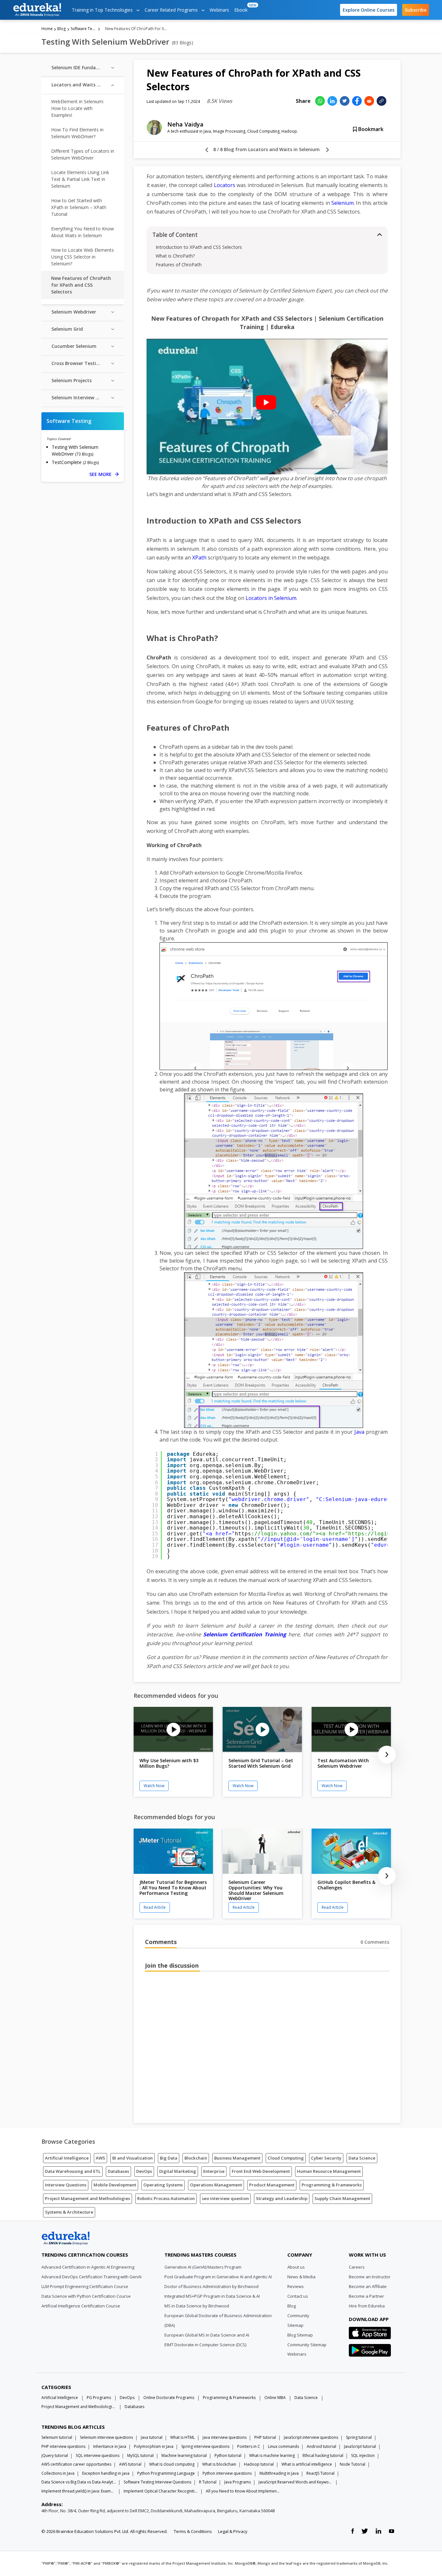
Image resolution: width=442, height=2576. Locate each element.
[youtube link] (392, 2531)
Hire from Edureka (367, 2306)
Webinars (219, 10)
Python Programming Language (166, 2473)
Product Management (272, 2185)
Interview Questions (66, 2185)
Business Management (237, 2158)
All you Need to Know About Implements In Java (243, 2491)
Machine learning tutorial (184, 2455)
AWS (100, 2158)
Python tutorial (228, 2455)
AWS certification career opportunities (76, 2464)
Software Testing (84, 29)
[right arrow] (327, 150)
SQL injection (363, 2455)
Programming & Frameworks (332, 2185)
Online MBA (275, 2398)
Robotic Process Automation (166, 2198)
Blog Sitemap (300, 2335)
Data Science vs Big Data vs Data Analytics (79, 2482)
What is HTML (182, 2437)
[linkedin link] (378, 2531)
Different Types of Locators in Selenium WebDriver (83, 154)
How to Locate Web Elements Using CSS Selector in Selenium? (83, 257)
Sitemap (295, 2325)
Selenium (343, 203)
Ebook (242, 8)
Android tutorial (321, 2446)
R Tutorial (208, 2482)
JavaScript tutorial (360, 2446)
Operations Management (216, 2185)
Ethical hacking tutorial (323, 2455)
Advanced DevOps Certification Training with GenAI (91, 2277)
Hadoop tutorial (259, 2464)
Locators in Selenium (271, 598)
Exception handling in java (106, 2473)
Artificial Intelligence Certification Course (81, 2306)
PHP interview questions (63, 2446)
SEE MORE (104, 474)
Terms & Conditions (193, 2531)
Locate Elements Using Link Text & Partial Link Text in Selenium (80, 179)
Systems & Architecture (69, 2212)
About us (296, 2267)
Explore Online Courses (369, 10)
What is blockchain (219, 2464)
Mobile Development (115, 2185)
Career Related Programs (172, 10)
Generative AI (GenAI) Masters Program (203, 2267)
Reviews (296, 2286)
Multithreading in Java (279, 2473)
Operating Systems (163, 2185)
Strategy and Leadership (282, 2198)
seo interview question (225, 2198)
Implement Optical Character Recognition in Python (161, 2491)
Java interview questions (225, 2437)
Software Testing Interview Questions (157, 2482)
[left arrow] (207, 150)
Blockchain (196, 2158)
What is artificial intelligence (307, 2464)
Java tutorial (152, 2437)
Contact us (298, 2296)
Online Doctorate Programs (169, 2398)
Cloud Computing (286, 2158)
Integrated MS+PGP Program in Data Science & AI (212, 2296)
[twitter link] (365, 2531)
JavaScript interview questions (311, 2437)
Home (47, 29)
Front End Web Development (261, 2171)
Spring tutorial (359, 2437)
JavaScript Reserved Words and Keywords (296, 2482)
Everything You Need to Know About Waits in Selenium (83, 232)
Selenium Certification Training (245, 1634)
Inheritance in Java (110, 2446)
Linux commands (283, 2446)
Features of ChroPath (179, 265)
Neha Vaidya (185, 124)
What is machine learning (272, 2455)
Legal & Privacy (233, 2531)
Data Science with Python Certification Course (86, 2296)
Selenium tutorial (57, 2437)
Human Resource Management (329, 2171)
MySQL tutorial (140, 2455)
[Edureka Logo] (66, 2239)
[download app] (370, 2335)
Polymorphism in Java (154, 2446)
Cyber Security (326, 2158)
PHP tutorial (265, 2437)
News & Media (301, 2277)
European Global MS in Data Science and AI (207, 2335)
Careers (357, 2267)
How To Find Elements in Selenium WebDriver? (77, 133)
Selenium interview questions (106, 2437)
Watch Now (154, 1786)
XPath (199, 558)
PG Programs (99, 2398)
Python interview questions (227, 2473)
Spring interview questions (205, 2446)
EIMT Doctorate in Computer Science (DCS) (205, 2345)
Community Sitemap (307, 2345)
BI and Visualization (133, 2158)
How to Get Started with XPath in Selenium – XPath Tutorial (79, 207)
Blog (61, 29)
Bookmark (370, 129)
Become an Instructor (370, 2277)
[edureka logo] (37, 10)
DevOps (144, 2171)
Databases (118, 2171)
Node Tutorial (353, 2464)
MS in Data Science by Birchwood (197, 2306)
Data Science (362, 2158)
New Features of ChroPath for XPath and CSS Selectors (81, 285)
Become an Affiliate (368, 2286)
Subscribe (416, 10)
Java (359, 1432)
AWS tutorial (130, 2464)
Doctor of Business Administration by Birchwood (211, 2286)
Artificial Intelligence (67, 2158)
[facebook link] (353, 2531)
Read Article (155, 1907)
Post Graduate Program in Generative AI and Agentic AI (218, 2277)
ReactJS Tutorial (320, 2473)
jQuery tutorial (55, 2455)
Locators (225, 185)
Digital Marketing (178, 2171)
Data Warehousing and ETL (73, 2171)
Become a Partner (366, 2296)
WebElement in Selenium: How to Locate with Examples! (77, 108)
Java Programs (238, 2482)
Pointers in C (249, 2446)
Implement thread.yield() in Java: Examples (79, 2491)
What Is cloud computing (172, 2464)
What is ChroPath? (175, 256)
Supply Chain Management (342, 2198)
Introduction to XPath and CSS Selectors (199, 247)
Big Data (169, 2158)
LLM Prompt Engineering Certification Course (85, 2286)
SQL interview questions (98, 2455)
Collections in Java (58, 2473)
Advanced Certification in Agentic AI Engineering (88, 2267)
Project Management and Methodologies (88, 2198)
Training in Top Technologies (103, 10)
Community (298, 2316)
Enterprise (214, 2171)
